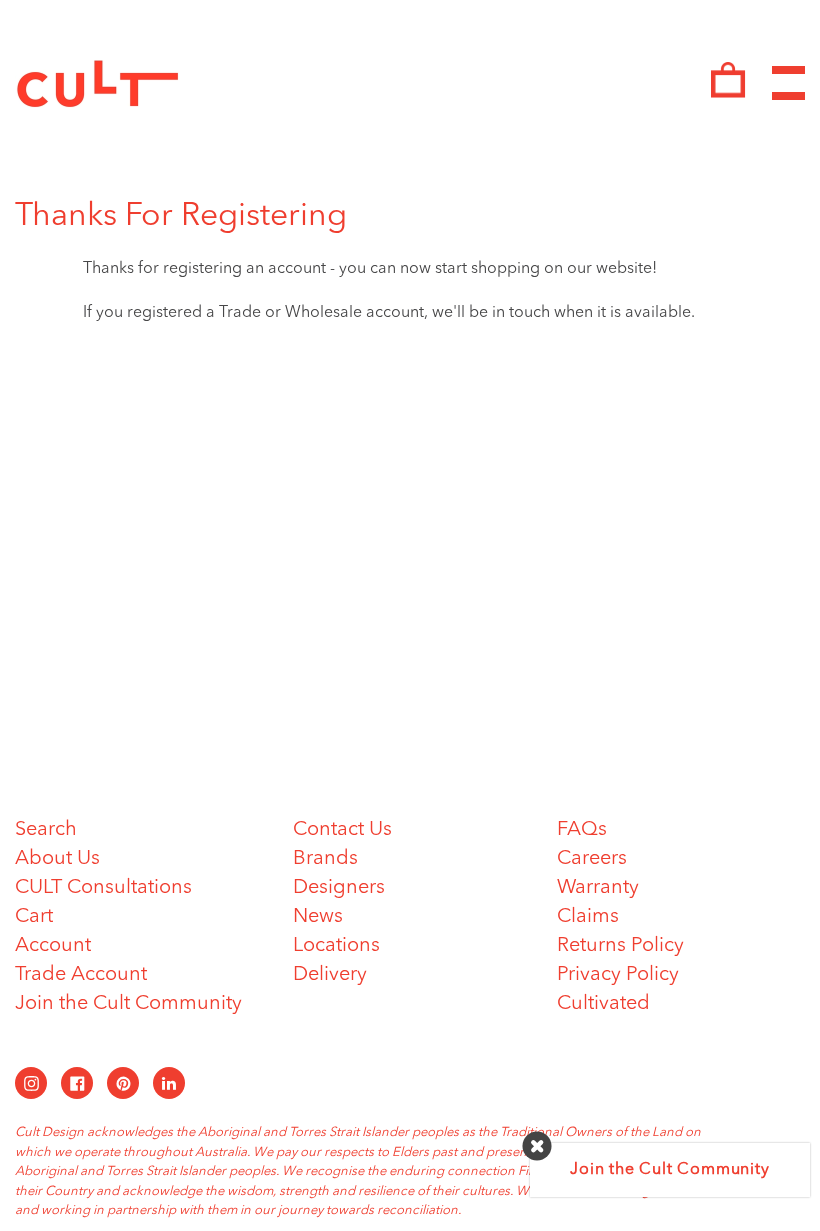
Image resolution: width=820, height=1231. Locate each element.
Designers (339, 888)
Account (53, 946)
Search (46, 830)
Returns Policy (620, 946)
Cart (34, 917)
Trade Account (81, 975)
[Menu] (788, 83)
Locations (336, 946)
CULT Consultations (103, 888)
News (318, 917)
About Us (57, 859)
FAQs (582, 830)
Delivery (330, 975)
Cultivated (603, 1004)
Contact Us (342, 830)
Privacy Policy (618, 975)
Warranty (598, 888)
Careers (592, 859)
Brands (325, 859)
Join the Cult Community (128, 1004)
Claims (588, 917)
